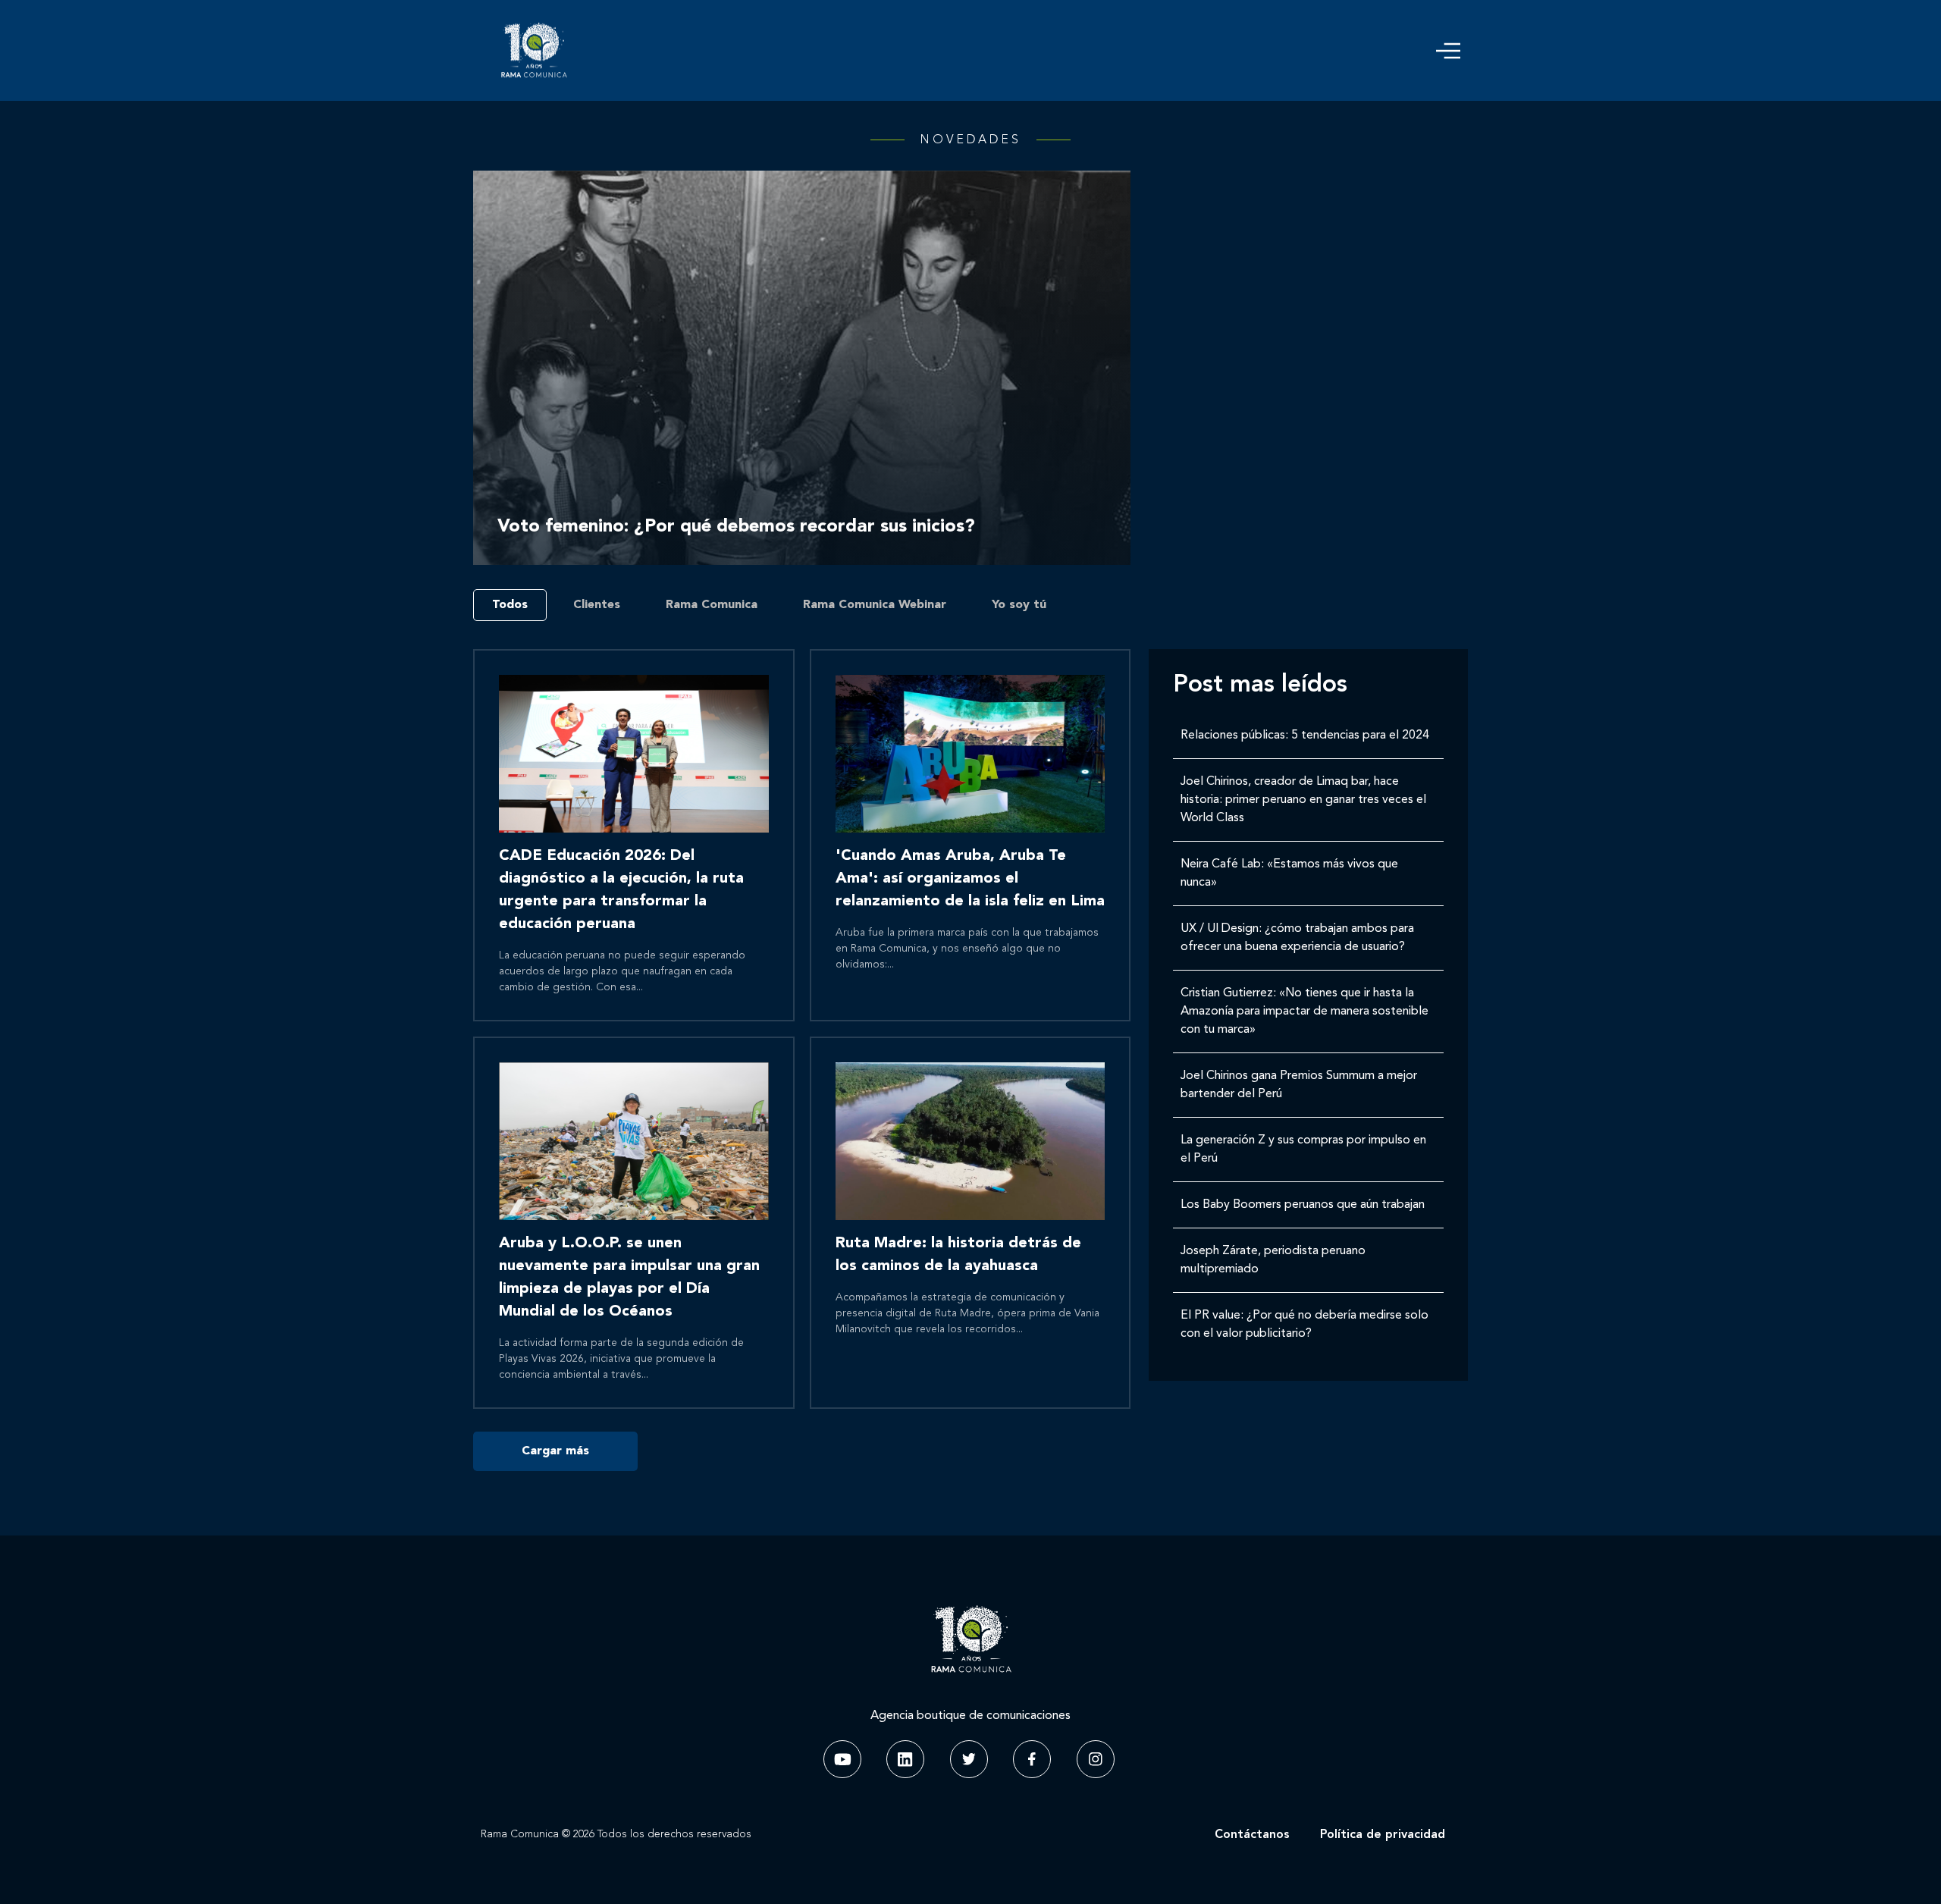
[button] (1448, 51)
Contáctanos (1252, 1835)
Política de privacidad (1383, 1835)
